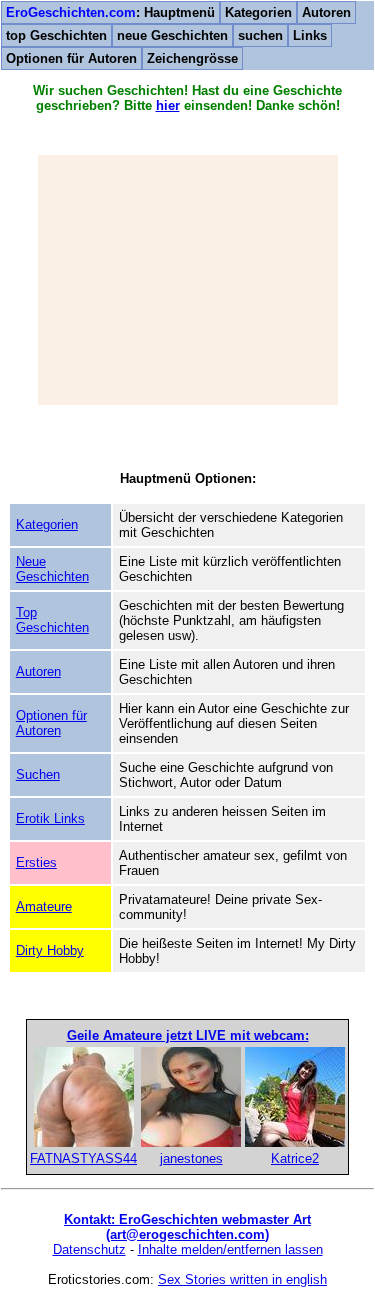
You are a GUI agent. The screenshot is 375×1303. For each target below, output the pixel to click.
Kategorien (258, 12)
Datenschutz (89, 1249)
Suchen (38, 774)
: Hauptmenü (110, 12)
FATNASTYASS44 (83, 1158)
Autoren (326, 12)
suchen (260, 35)
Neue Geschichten (52, 569)
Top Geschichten (52, 620)
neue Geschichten (172, 35)
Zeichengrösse (192, 58)
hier (168, 105)
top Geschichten (56, 35)
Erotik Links (50, 818)
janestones (191, 1158)
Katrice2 (295, 1158)
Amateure (44, 906)
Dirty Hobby (50, 950)
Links (310, 35)
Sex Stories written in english (242, 1279)
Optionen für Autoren (71, 58)
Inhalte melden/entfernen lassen (230, 1249)
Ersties (36, 862)
